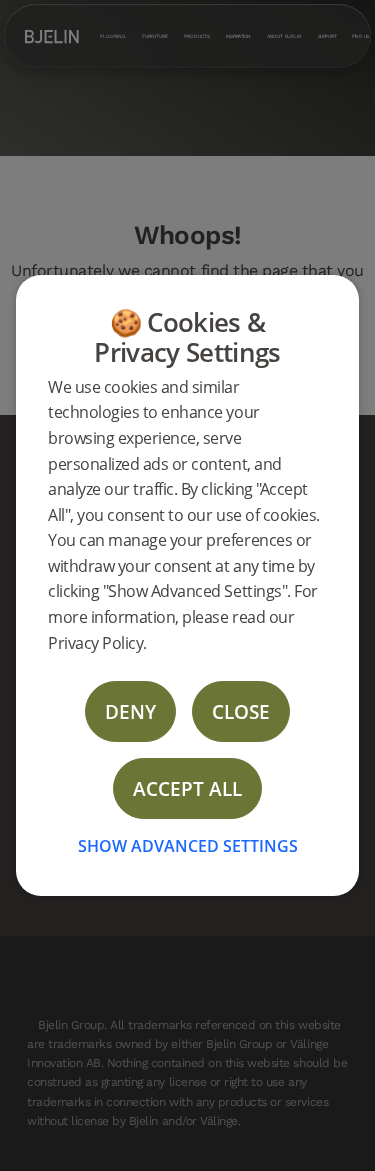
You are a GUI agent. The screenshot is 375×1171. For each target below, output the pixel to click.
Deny (130, 711)
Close (241, 711)
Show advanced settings (188, 846)
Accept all (187, 788)
